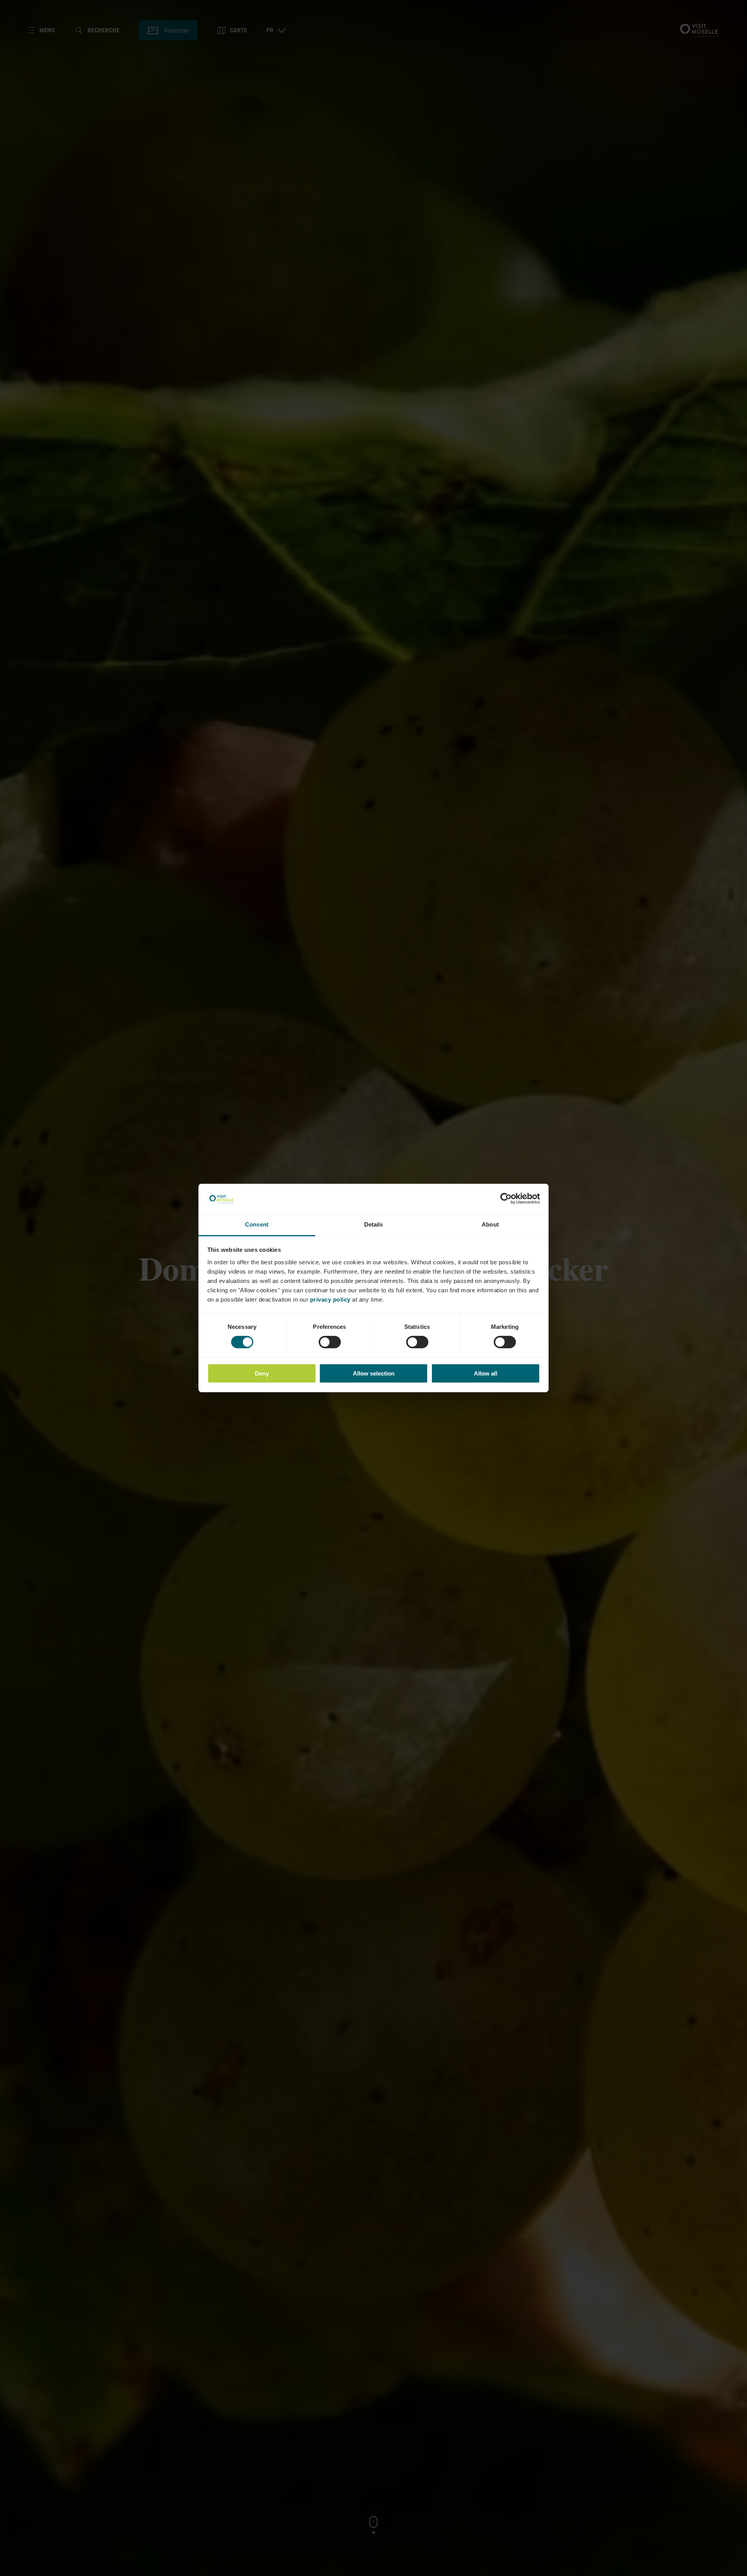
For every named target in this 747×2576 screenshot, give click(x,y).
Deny (262, 1373)
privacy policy (330, 1299)
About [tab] (490, 1224)
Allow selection (374, 1373)
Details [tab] (374, 1224)
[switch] (330, 1342)
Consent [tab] (257, 1224)
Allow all (486, 1373)
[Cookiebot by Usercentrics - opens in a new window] (506, 1199)
